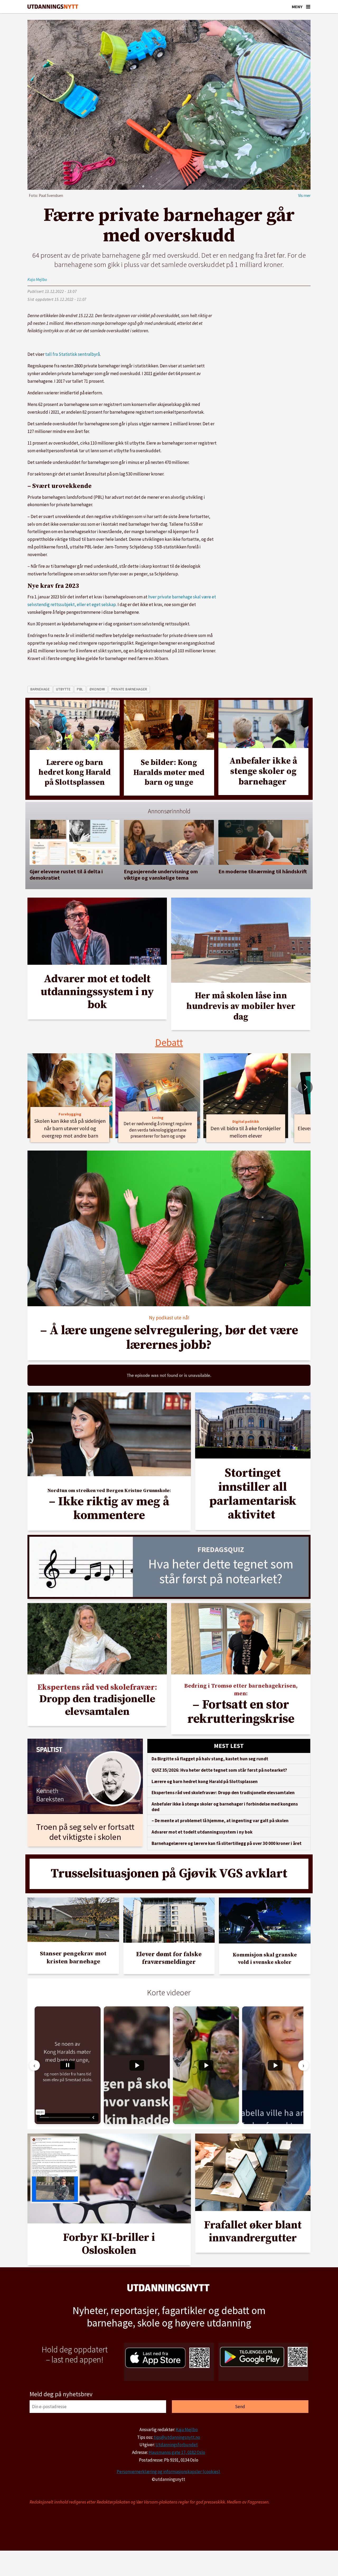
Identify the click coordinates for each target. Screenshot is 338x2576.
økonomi (97, 689)
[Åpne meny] (308, 7)
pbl (80, 689)
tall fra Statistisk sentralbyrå (72, 354)
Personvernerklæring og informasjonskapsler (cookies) (168, 2472)
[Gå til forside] (53, 7)
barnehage (40, 689)
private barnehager (129, 689)
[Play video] (137, 2065)
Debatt (169, 1042)
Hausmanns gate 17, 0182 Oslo (177, 2452)
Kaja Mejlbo (187, 2430)
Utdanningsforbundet (177, 2445)
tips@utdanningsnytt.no (177, 2437)
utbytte (63, 689)
